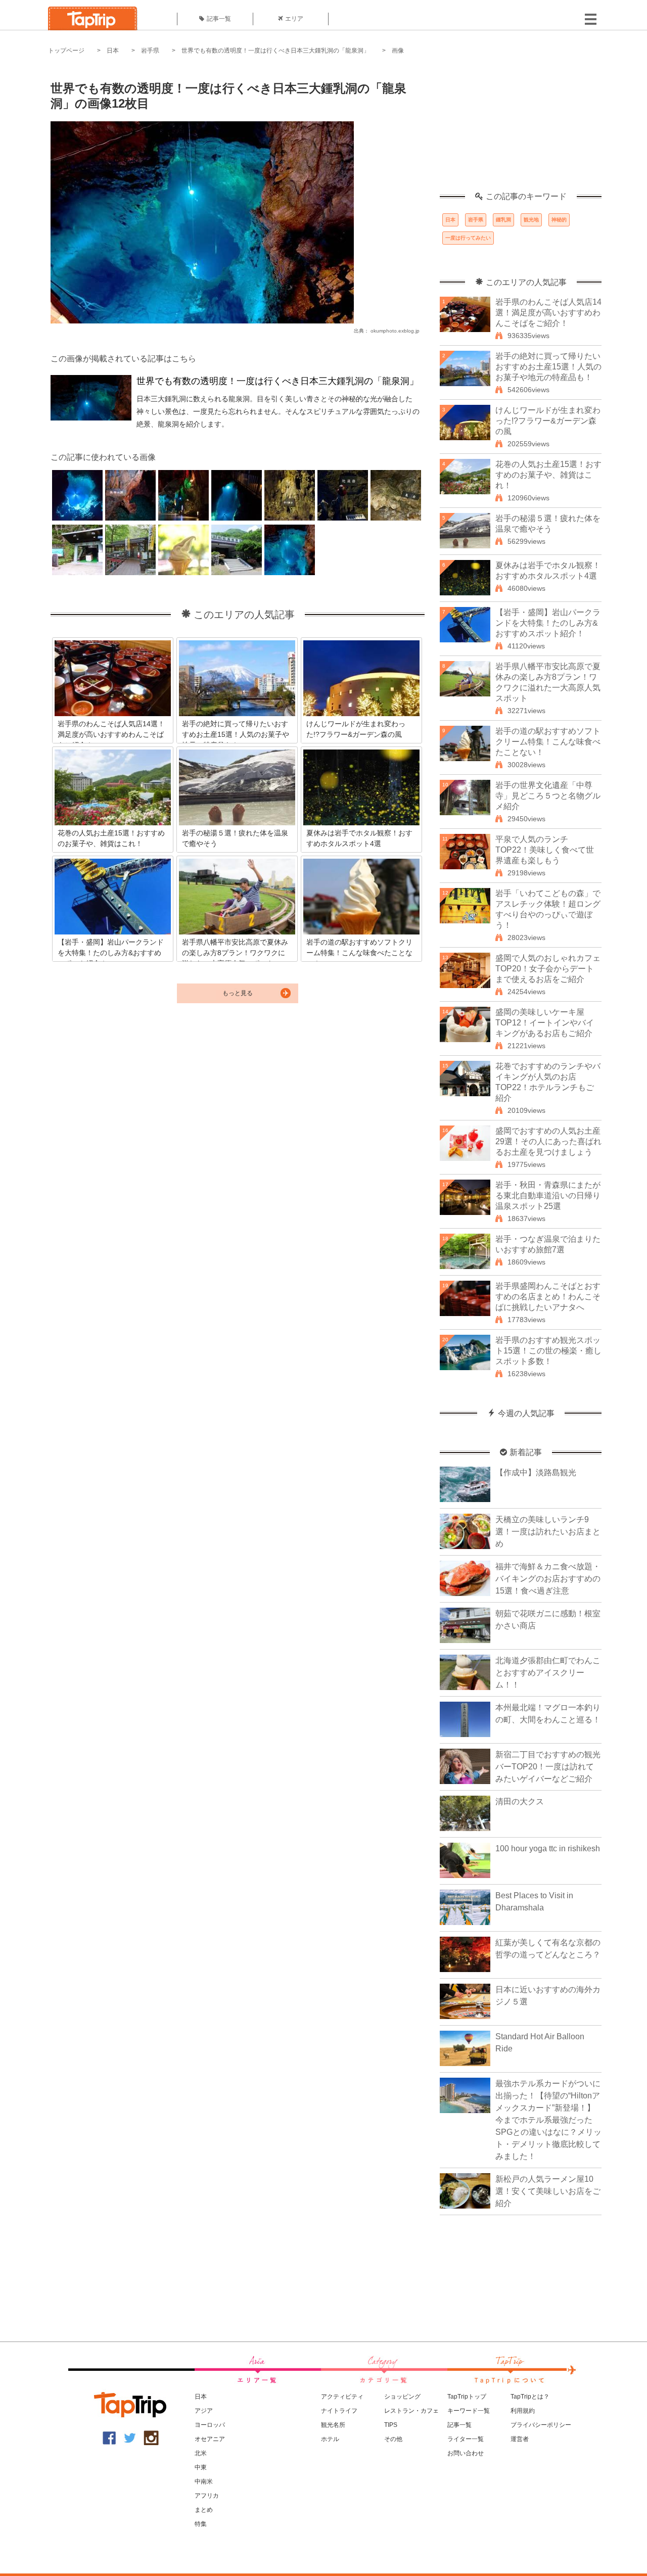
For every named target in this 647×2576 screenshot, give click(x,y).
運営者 (520, 2439)
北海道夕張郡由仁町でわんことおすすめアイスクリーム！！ (548, 1673)
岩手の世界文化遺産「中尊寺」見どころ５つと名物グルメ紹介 (548, 796)
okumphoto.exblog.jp (395, 331)
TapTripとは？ (530, 2397)
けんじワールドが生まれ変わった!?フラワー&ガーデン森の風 (548, 421)
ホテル (330, 2439)
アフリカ (207, 2496)
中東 (201, 2467)
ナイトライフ (339, 2411)
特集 (201, 2524)
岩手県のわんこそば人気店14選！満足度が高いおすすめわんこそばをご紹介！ (548, 313)
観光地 (531, 220)
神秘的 (559, 220)
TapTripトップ (467, 2397)
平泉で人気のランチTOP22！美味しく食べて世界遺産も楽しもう (545, 850)
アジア (204, 2411)
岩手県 (150, 51)
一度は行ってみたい (468, 238)
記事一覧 (219, 19)
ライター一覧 (466, 2439)
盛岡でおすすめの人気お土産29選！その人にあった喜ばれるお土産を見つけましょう (548, 1141)
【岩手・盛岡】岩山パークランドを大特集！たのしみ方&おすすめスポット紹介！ (548, 623)
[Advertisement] (521, 129)
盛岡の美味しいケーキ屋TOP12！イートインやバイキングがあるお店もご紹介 (545, 1023)
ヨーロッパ (210, 2425)
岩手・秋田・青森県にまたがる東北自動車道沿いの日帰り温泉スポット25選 (548, 1196)
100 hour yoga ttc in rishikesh (548, 1848)
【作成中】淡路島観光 (536, 1472)
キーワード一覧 (469, 2411)
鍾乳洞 (503, 220)
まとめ (204, 2510)
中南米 (204, 2481)
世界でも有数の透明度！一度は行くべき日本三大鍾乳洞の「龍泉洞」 (275, 51)
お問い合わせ (466, 2453)
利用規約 (523, 2411)
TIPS (391, 2425)
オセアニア (210, 2439)
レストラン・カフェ (411, 2411)
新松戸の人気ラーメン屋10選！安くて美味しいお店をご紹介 (548, 2191)
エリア (294, 19)
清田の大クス (520, 1801)
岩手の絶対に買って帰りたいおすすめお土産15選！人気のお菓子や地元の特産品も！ (548, 367)
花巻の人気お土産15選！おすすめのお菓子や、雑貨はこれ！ (548, 475)
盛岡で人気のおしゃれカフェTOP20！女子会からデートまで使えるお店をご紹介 (548, 969)
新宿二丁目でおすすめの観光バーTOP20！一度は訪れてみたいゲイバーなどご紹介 (548, 1767)
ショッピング (402, 2397)
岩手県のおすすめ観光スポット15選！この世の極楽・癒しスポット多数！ (548, 1351)
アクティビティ (342, 2397)
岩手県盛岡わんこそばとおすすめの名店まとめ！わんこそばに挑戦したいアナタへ (548, 1297)
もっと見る (238, 993)
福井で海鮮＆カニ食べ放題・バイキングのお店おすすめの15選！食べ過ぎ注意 (548, 1579)
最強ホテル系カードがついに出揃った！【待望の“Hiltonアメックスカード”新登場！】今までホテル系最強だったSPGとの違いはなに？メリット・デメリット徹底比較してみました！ (548, 2120)
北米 (201, 2453)
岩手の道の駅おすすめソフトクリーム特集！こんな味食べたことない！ (548, 742)
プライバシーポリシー (541, 2425)
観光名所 (333, 2425)
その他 (393, 2439)
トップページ (66, 51)
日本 (113, 51)
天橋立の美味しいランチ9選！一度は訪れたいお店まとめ (548, 1532)
